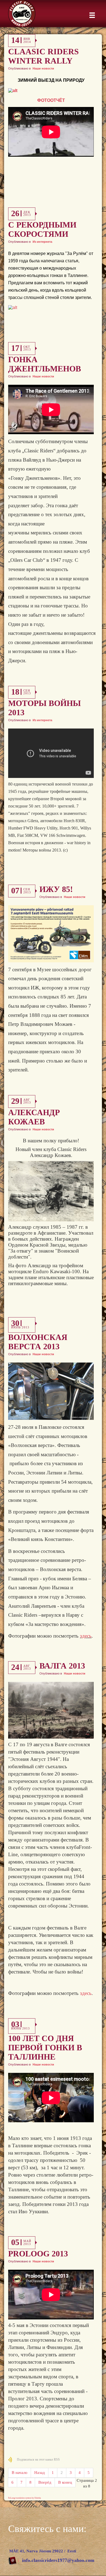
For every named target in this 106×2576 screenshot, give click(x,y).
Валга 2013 (62, 1666)
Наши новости (43, 68)
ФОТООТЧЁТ (51, 100)
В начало (20, 2473)
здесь (86, 1636)
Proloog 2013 (38, 2254)
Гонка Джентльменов (45, 364)
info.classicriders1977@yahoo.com (58, 2560)
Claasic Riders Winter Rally (43, 56)
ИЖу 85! (56, 889)
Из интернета (42, 242)
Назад (40, 2473)
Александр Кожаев (34, 1117)
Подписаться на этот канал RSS (38, 2460)
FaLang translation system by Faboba (25, 2498)
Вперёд (45, 2482)
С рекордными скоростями (42, 229)
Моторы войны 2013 (44, 708)
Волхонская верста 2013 (38, 1342)
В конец (65, 2482)
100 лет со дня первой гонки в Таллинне (45, 2047)
